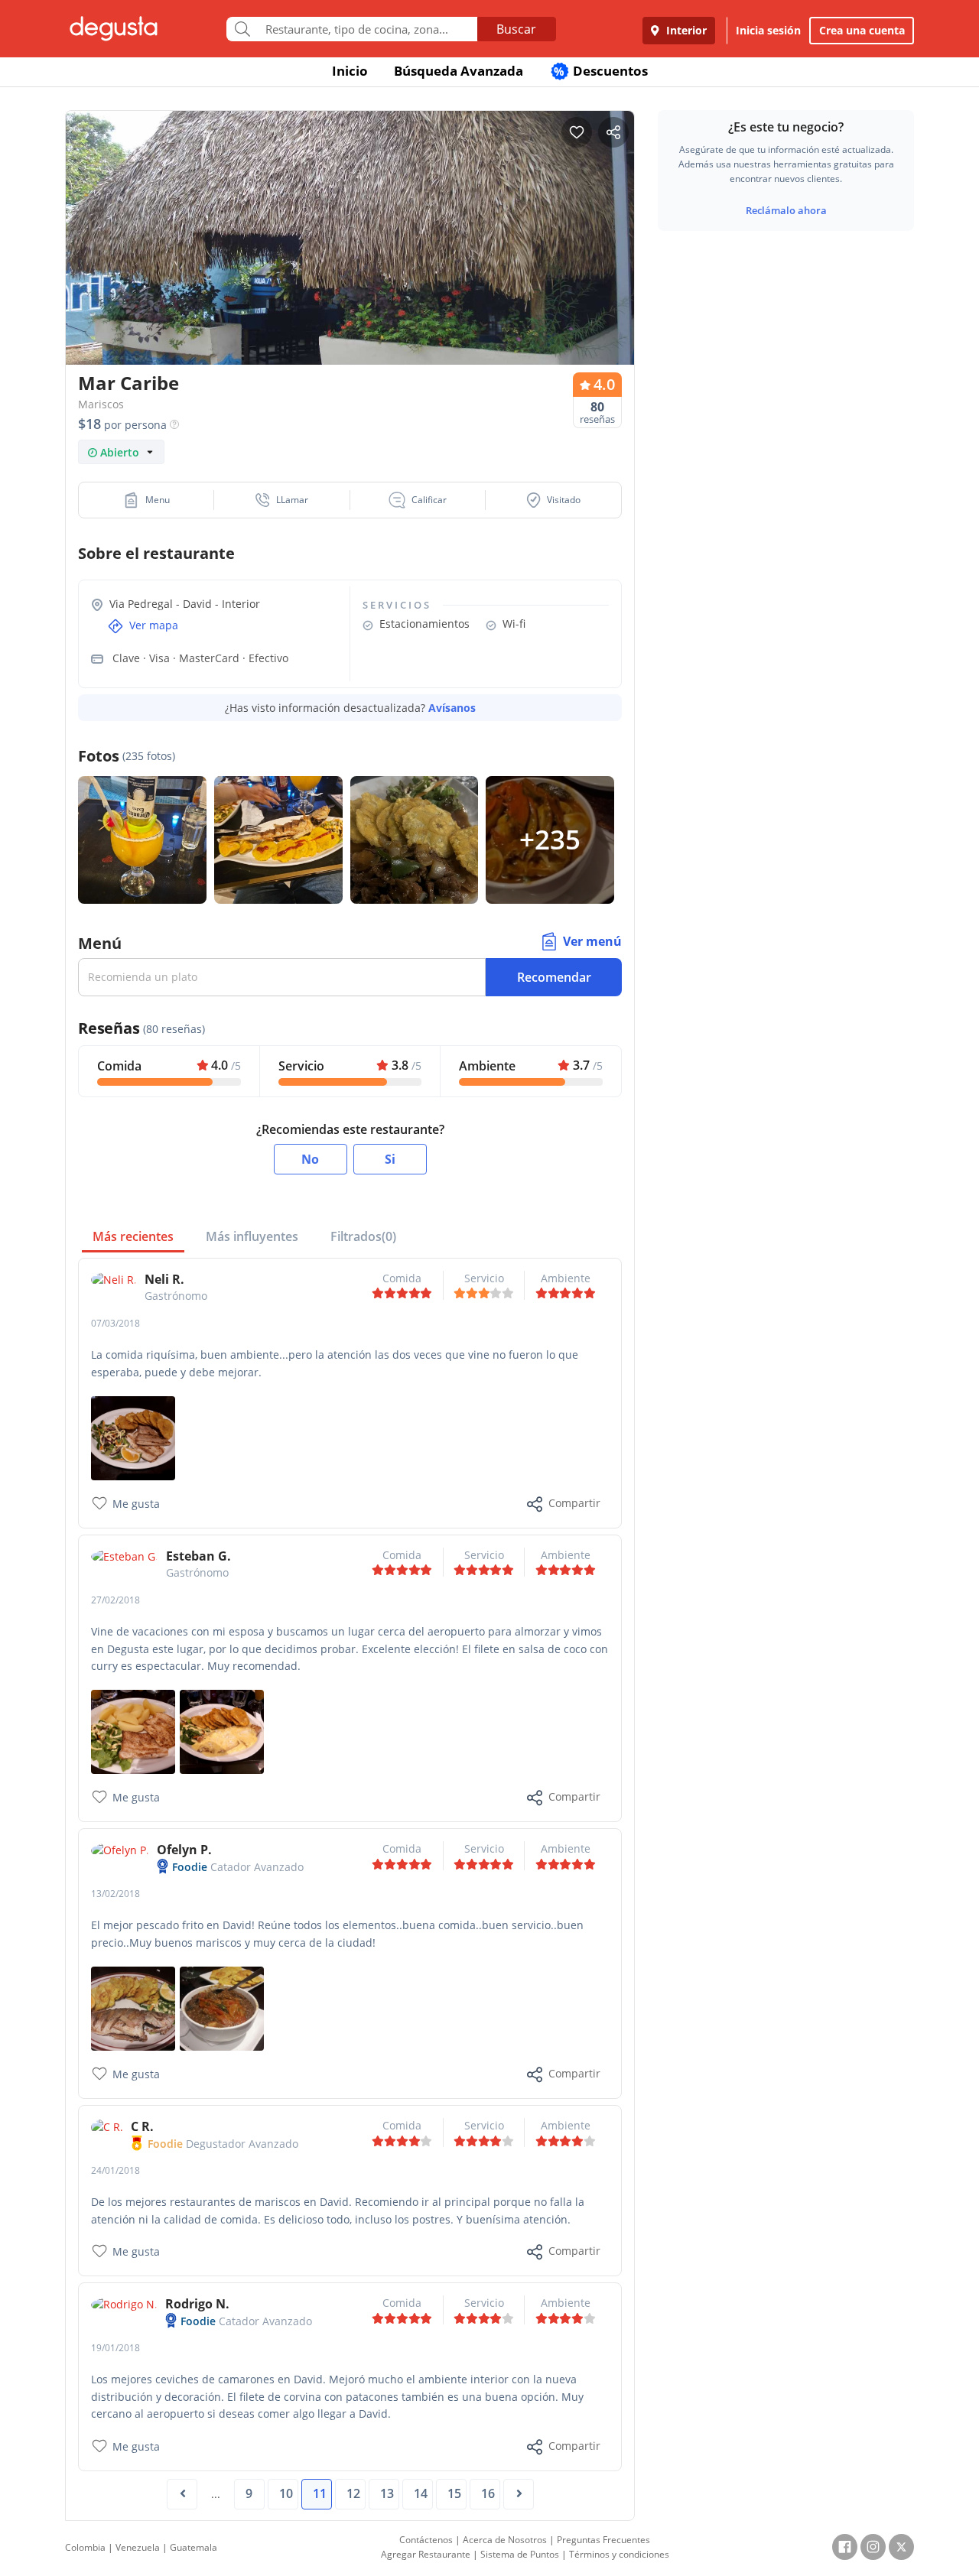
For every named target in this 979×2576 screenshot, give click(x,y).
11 (320, 2493)
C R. (142, 2126)
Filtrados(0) (363, 1236)
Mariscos (101, 404)
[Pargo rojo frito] (133, 2008)
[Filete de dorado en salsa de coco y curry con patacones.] (222, 1731)
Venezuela (138, 2547)
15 (454, 2493)
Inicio (350, 71)
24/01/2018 (115, 2170)
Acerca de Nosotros (505, 2540)
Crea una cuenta (862, 30)
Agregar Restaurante (426, 2554)
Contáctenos (426, 2540)
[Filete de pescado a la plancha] (133, 1437)
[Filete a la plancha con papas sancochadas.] (133, 1731)
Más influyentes (252, 1236)
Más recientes (133, 1236)
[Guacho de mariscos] (222, 2008)
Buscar (516, 29)
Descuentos (601, 71)
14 (421, 2493)
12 (353, 2493)
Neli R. (164, 1279)
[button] (146, 500)
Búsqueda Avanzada (459, 71)
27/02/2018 (115, 1600)
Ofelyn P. (184, 1850)
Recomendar (554, 977)
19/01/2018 (115, 2348)
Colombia (85, 2547)
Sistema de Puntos (520, 2554)
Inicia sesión (768, 30)
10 (286, 2493)
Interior (685, 30)
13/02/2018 (115, 1894)
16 (488, 2493)
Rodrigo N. (197, 2304)
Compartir (574, 1503)
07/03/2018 (115, 1323)
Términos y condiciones (619, 2554)
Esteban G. (198, 1556)
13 (387, 2493)
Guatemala (194, 2547)
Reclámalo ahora (786, 210)
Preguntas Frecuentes (603, 2540)
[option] (350, 267)
